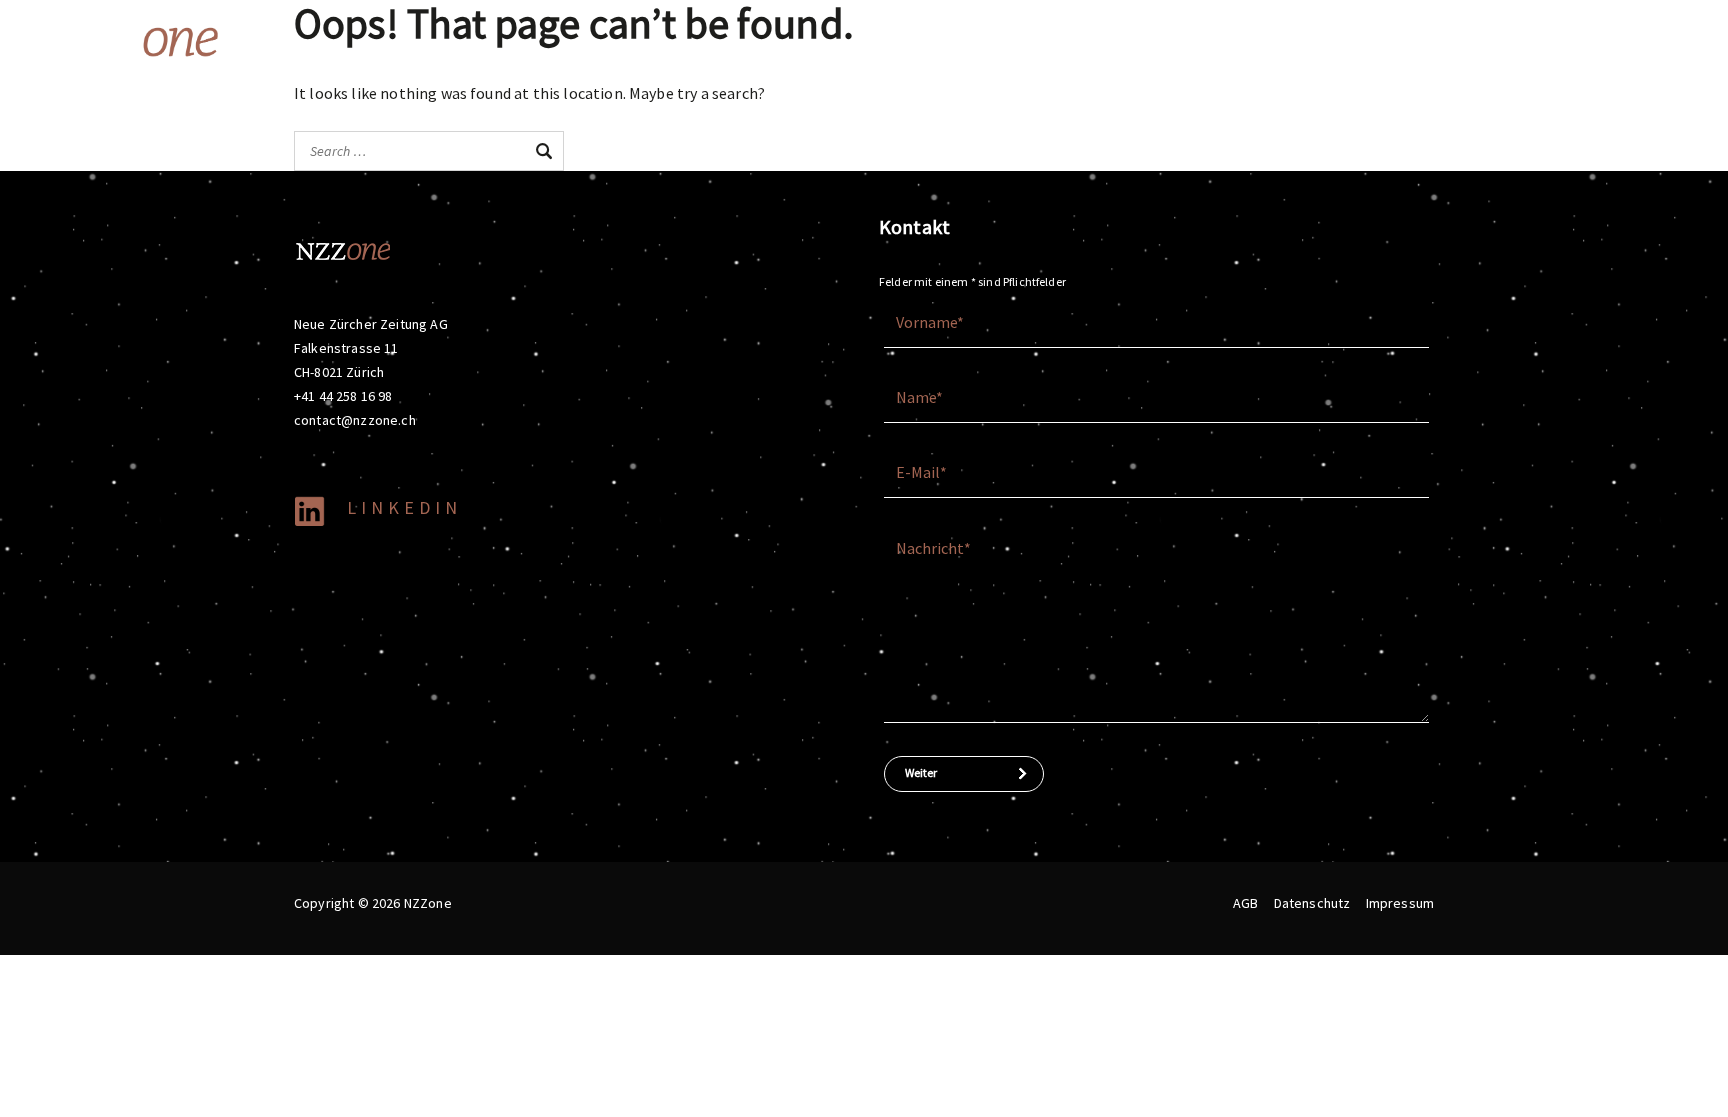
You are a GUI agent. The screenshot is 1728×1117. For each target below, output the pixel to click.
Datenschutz (1312, 903)
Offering (978, 40)
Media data (1377, 40)
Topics (1160, 40)
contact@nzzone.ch (355, 420)
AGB (1245, 903)
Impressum (1400, 903)
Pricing (1466, 40)
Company (1262, 40)
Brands (1063, 40)
